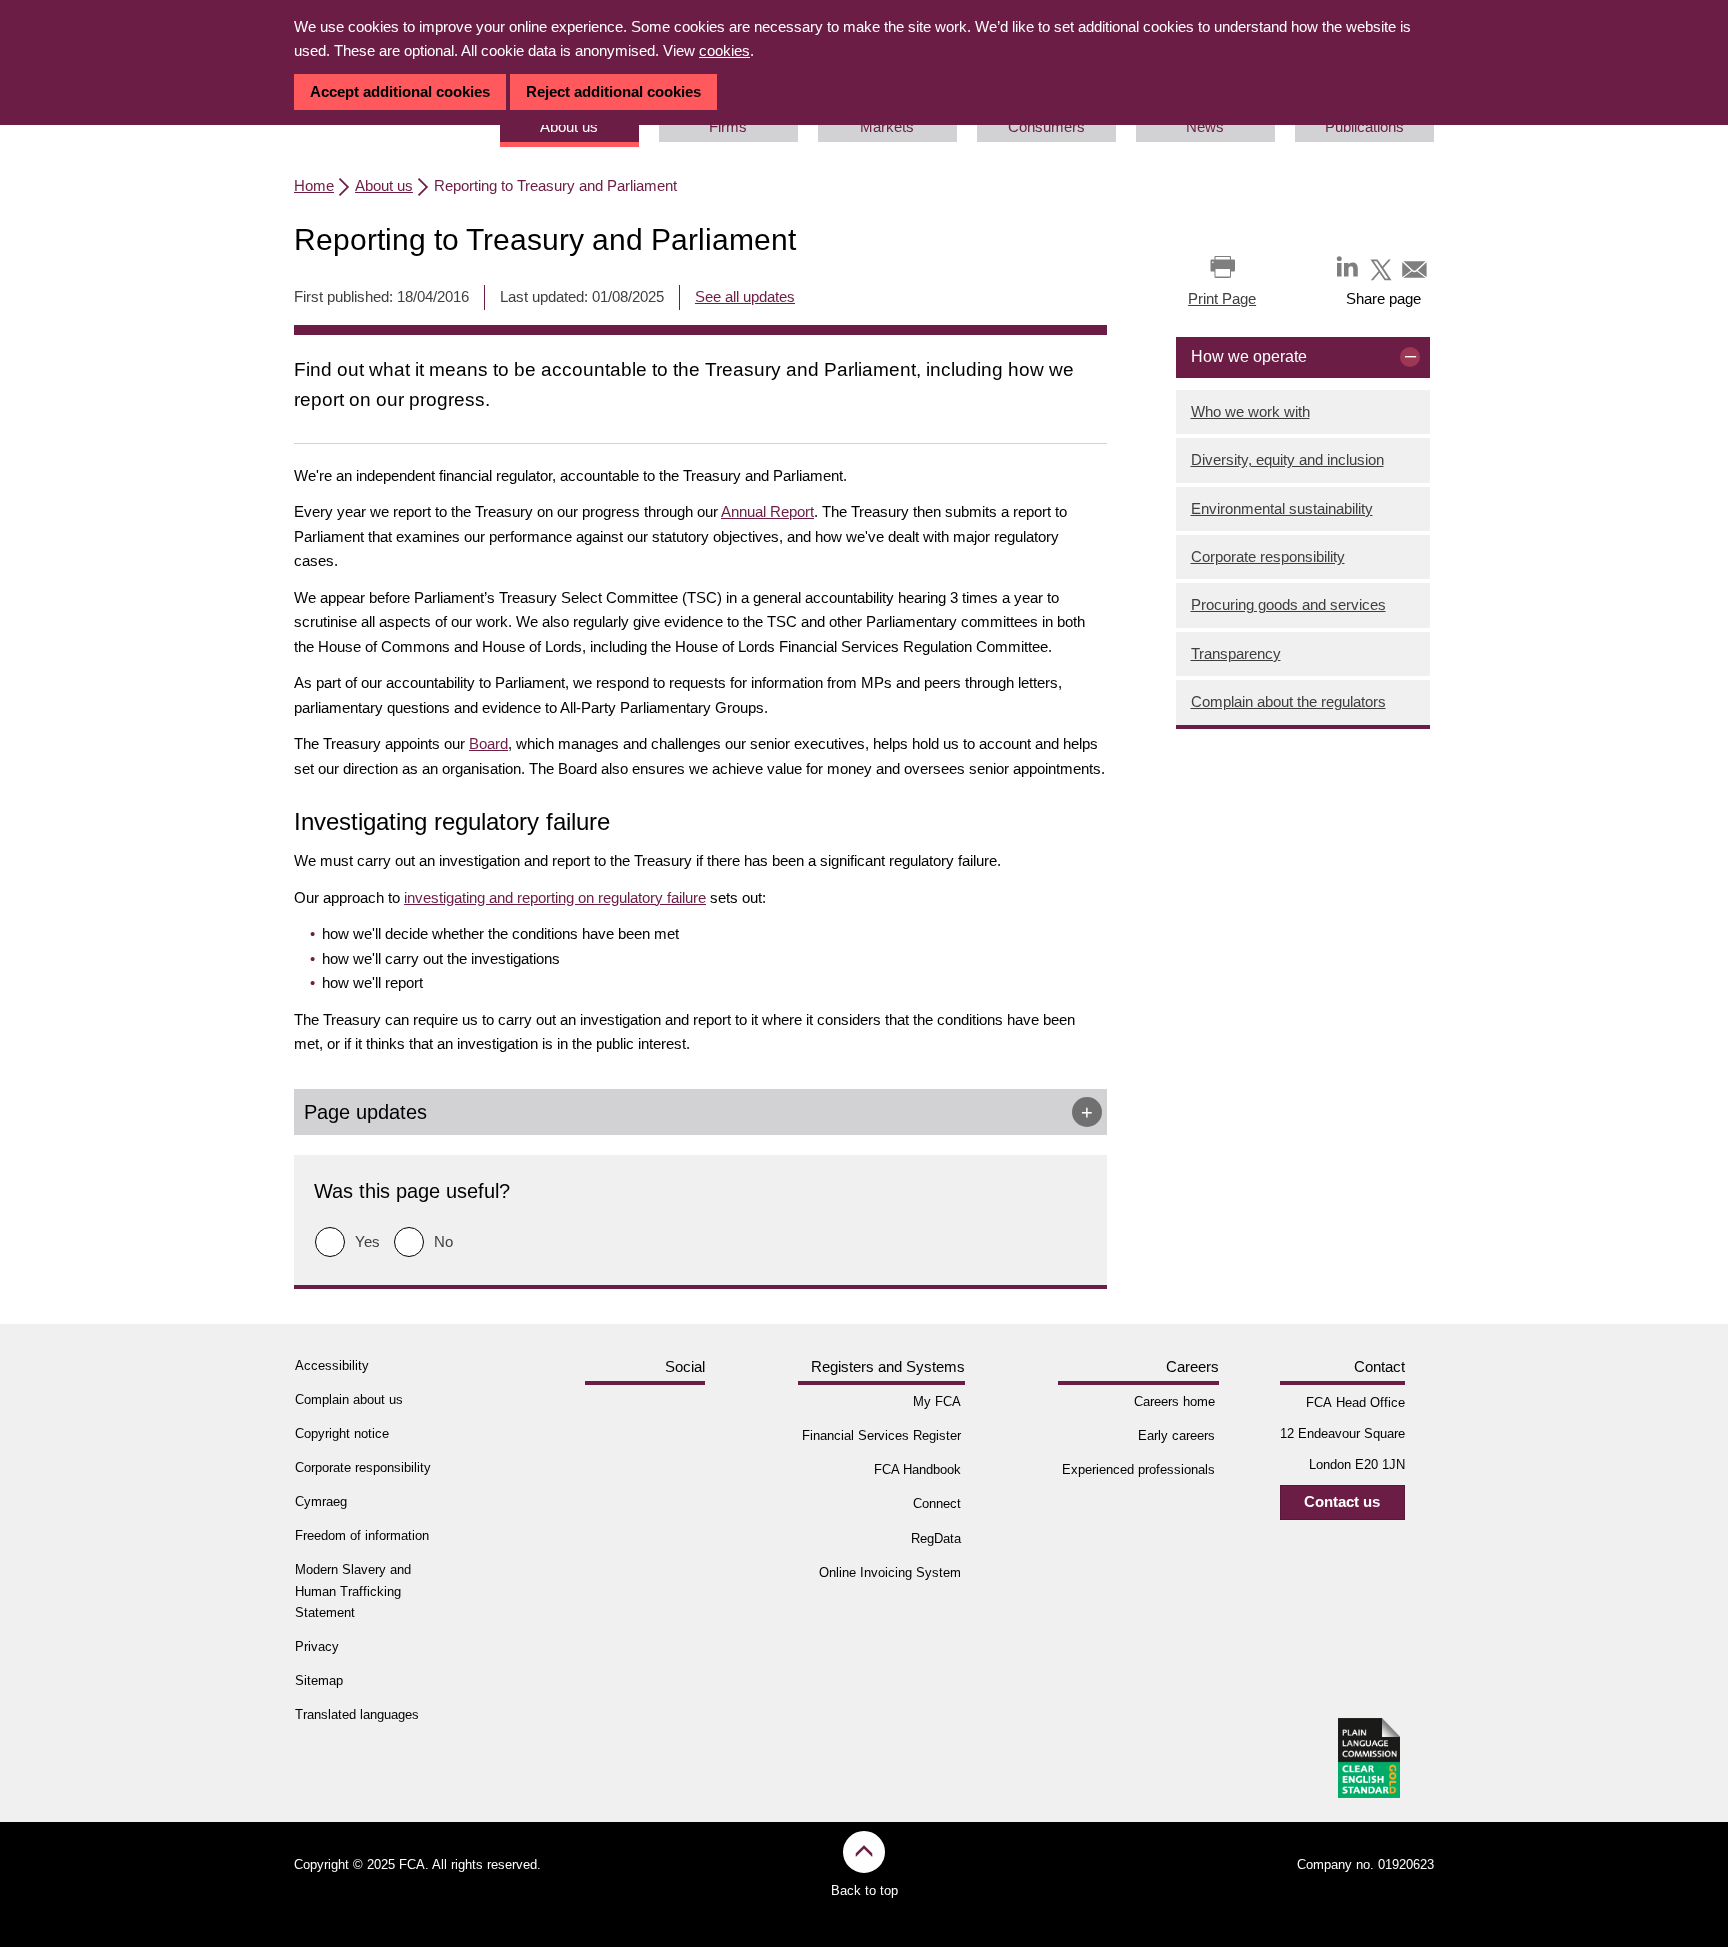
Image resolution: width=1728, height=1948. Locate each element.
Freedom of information (362, 1535)
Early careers (1176, 1435)
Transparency (1236, 653)
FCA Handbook (917, 1469)
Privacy (317, 1646)
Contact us (1342, 1501)
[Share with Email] (1415, 269)
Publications (1364, 126)
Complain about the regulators (1288, 701)
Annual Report (767, 511)
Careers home (1174, 1401)
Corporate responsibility (1268, 556)
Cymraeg (321, 1501)
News (1205, 126)
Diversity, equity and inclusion (1287, 459)
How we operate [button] (1249, 356)
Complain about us (349, 1399)
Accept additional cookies (400, 91)
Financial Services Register (881, 1435)
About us (569, 126)
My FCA (937, 1401)
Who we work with (1250, 411)
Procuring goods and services (1288, 604)
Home (314, 185)
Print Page (1222, 298)
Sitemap (319, 1680)
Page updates (365, 1112)
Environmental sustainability (1282, 508)
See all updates (745, 296)
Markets (887, 126)
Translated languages (357, 1714)
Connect (937, 1503)
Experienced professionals (1138, 1469)
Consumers (1046, 126)
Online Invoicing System (890, 1572)
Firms (728, 126)
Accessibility (332, 1365)
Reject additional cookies (613, 91)
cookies (724, 50)
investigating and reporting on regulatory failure (555, 897)
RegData (936, 1538)
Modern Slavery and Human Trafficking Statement (353, 1590)
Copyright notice (342, 1433)
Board (488, 743)
